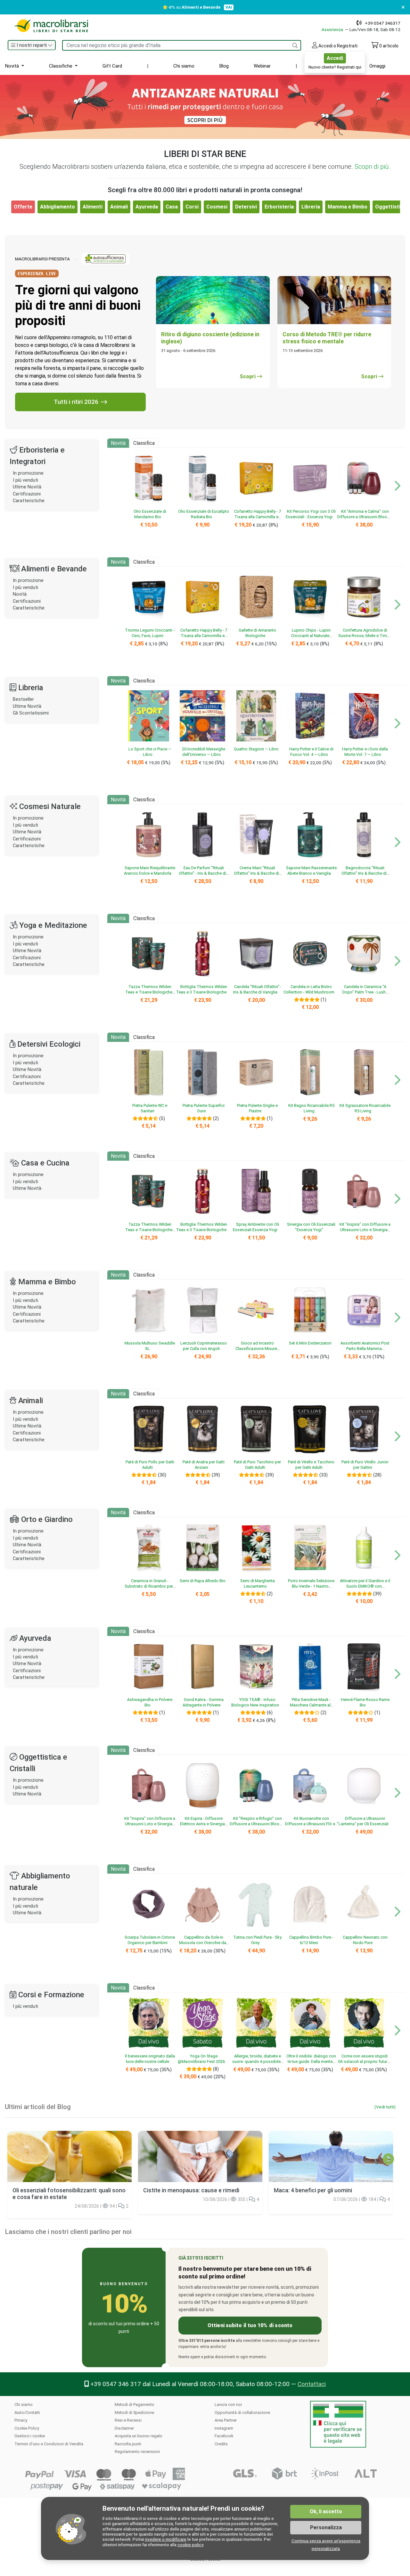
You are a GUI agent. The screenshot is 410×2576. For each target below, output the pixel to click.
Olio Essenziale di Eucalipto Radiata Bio (204, 514)
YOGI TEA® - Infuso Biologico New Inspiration (255, 1702)
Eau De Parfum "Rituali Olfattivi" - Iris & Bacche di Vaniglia (202, 873)
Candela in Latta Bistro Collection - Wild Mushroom (309, 989)
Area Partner (226, 2420)
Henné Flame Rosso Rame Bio (365, 1702)
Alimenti (93, 207)
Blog (224, 66)
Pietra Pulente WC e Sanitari (150, 1108)
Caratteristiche (29, 501)
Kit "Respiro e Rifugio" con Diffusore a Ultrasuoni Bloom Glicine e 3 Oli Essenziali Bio (256, 1824)
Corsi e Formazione (51, 1995)
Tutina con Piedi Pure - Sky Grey (257, 1940)
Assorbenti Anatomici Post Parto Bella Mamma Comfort (365, 1349)
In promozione (28, 473)
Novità (20, 594)
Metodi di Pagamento (135, 2404)
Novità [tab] (118, 443)
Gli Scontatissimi (31, 713)
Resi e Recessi (128, 2420)
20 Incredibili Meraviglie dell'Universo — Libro (204, 752)
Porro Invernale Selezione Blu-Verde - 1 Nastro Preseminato (311, 1586)
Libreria (311, 207)
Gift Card (112, 66)
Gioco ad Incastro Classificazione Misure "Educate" (256, 1349)
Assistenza (333, 29)
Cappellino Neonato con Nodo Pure (365, 1940)
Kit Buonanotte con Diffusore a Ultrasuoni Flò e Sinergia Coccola (310, 1824)
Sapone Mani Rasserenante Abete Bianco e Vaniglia (311, 871)
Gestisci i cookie (30, 2436)
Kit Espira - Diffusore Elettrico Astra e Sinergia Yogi (202, 1824)
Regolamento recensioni (137, 2452)
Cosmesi (217, 207)
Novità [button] (13, 66)
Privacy (21, 2420)
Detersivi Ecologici (49, 1044)
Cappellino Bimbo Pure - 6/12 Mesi (311, 1940)
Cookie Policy (27, 2428)
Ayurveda (147, 207)
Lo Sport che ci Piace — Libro (150, 752)
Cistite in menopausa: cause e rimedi (191, 2190)
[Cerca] (295, 45)
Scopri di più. (373, 167)
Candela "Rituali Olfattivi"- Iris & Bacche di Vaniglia (257, 989)
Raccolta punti (128, 2444)
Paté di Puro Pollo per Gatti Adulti (150, 1465)
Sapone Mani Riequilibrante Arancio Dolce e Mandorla (150, 871)
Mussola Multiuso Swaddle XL (150, 1346)
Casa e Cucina (45, 1163)
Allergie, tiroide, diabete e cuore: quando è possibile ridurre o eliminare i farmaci (256, 2062)
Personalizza (326, 2527)
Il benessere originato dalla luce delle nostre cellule (150, 2059)
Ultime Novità (27, 487)
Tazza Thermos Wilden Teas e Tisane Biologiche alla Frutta (149, 992)
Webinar (262, 66)
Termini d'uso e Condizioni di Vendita (49, 2444)
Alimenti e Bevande (54, 569)
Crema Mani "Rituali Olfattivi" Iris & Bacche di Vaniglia (256, 873)
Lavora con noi (228, 2404)
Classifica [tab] (144, 443)
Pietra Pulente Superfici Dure (204, 1108)
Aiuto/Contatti (27, 2412)
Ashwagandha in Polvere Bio (150, 1702)
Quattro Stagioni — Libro (256, 749)
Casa (172, 207)
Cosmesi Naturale (50, 806)
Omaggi (377, 66)
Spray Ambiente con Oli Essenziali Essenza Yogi (256, 1227)
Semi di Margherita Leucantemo (258, 1583)
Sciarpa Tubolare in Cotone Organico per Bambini (150, 1940)
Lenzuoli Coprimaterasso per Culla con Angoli (204, 1346)
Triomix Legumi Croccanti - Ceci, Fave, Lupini (150, 633)
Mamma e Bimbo (348, 207)
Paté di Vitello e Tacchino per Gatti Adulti (311, 1465)
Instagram (224, 2428)
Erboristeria (279, 207)
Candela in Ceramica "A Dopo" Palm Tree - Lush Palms (364, 992)
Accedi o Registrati (337, 46)
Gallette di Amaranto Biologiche (257, 633)
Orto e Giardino (47, 1519)
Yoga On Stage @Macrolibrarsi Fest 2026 (201, 2059)
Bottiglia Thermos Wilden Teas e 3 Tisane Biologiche (202, 989)
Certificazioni (27, 494)
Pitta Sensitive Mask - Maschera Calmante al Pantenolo (310, 1705)
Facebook (224, 2436)
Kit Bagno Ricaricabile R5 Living (311, 1108)
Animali (119, 207)
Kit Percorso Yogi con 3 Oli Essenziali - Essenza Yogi (311, 514)
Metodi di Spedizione (134, 2412)
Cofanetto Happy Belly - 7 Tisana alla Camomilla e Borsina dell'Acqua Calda (257, 517)
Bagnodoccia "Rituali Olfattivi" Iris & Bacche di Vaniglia (364, 873)
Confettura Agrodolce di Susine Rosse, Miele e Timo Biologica (364, 636)
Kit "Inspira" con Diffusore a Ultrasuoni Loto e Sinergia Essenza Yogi (365, 1230)
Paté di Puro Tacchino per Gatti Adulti (257, 1465)
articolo (389, 46)
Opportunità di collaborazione (242, 2412)
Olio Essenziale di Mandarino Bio (150, 514)
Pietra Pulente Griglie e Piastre (257, 1108)
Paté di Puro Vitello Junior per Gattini (365, 1465)
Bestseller (23, 699)
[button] (32, 45)
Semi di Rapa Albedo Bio (203, 1581)
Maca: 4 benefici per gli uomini (313, 2190)
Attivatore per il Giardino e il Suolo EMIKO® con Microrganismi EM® (365, 1586)
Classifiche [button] (61, 66)
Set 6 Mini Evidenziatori (310, 1343)
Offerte (336, 66)
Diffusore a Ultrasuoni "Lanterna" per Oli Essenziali (363, 1821)
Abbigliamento (57, 207)
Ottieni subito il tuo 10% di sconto (250, 2325)
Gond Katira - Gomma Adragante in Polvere (203, 1702)
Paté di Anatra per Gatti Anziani (204, 1465)
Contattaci (312, 2384)
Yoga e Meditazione (53, 925)
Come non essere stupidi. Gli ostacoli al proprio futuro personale (364, 2062)
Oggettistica (391, 207)
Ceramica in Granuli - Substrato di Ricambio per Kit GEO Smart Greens (149, 1586)
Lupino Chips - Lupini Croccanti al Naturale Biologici (311, 636)
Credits (221, 2444)
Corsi (192, 207)
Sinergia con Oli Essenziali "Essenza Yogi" (311, 1227)
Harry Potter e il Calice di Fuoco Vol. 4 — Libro (311, 752)
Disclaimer (124, 2428)
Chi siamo (184, 66)
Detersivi (246, 207)
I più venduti (25, 480)
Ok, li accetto (326, 2511)
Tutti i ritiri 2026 (76, 402)
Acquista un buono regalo (139, 2436)
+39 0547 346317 (383, 23)
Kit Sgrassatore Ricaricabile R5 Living (365, 1108)
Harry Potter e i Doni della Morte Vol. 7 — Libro (365, 752)
